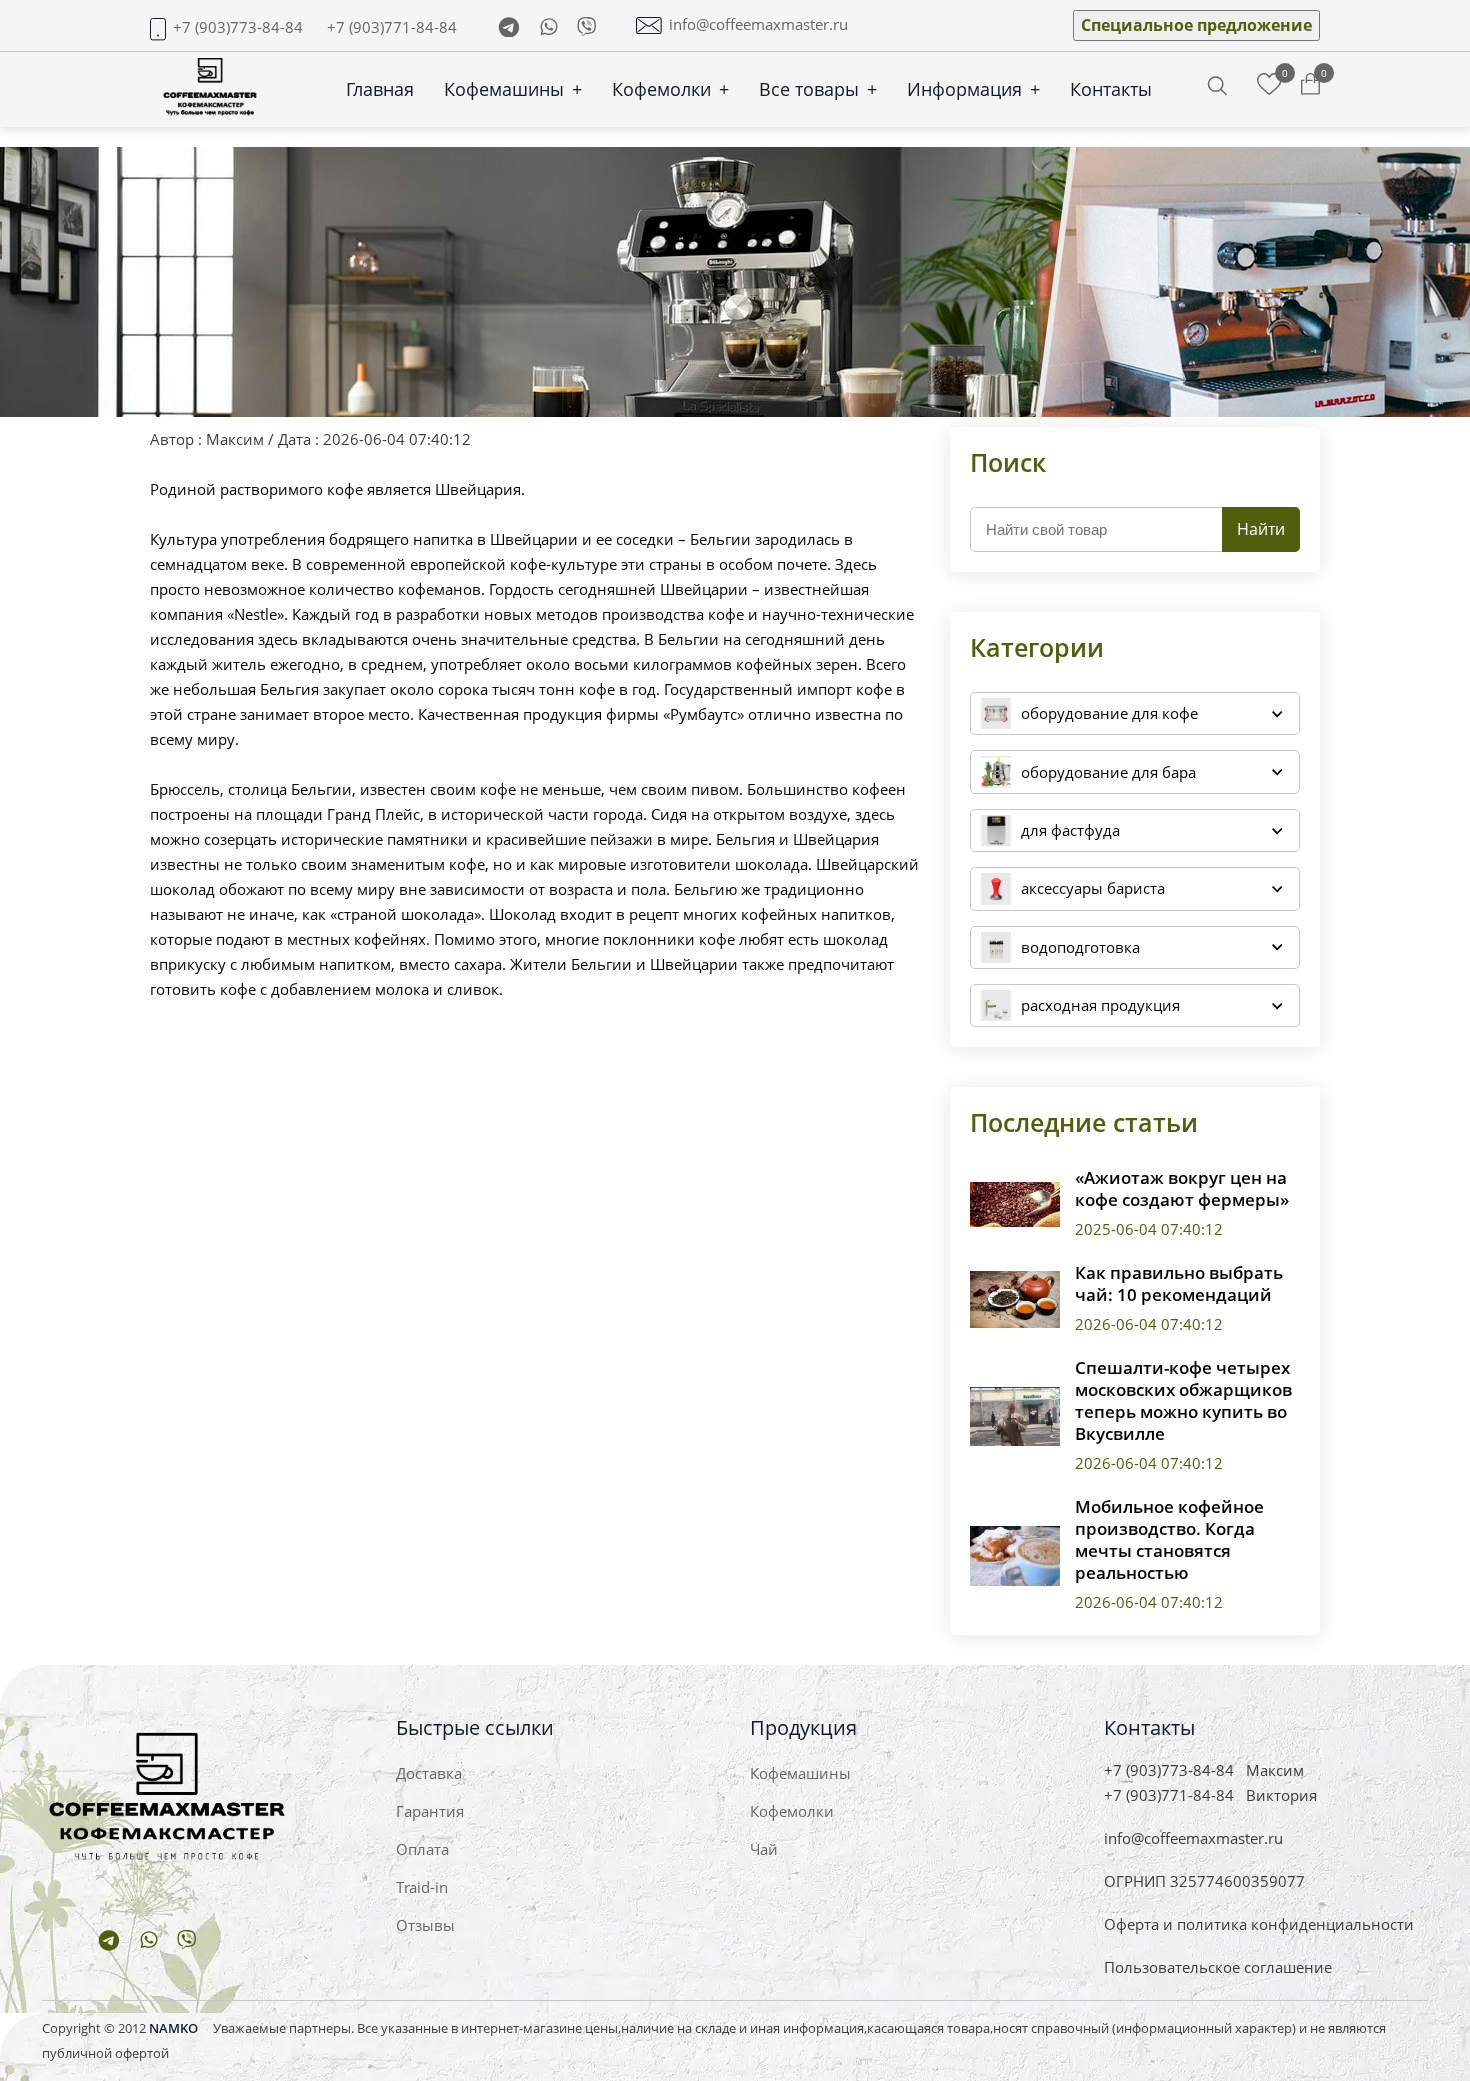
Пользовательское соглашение (1218, 1967)
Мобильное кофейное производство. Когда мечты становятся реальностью (1169, 1540)
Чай (764, 1849)
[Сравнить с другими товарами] (1269, 85)
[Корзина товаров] (1310, 85)
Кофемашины (513, 89)
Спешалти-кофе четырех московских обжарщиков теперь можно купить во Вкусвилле (1183, 1401)
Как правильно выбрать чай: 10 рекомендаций (1179, 1284)
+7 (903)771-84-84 (392, 27)
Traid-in (422, 1887)
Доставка (429, 1773)
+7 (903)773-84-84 (238, 27)
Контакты (1111, 89)
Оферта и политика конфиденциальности (1259, 1924)
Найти (1261, 529)
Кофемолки (670, 89)
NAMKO (173, 2028)
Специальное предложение (1196, 25)
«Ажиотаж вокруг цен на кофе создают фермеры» (1182, 1189)
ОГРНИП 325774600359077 (1204, 1881)
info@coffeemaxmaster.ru (758, 24)
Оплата (422, 1849)
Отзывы (425, 1925)
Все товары (818, 89)
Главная (380, 89)
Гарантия (430, 1811)
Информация (973, 89)
